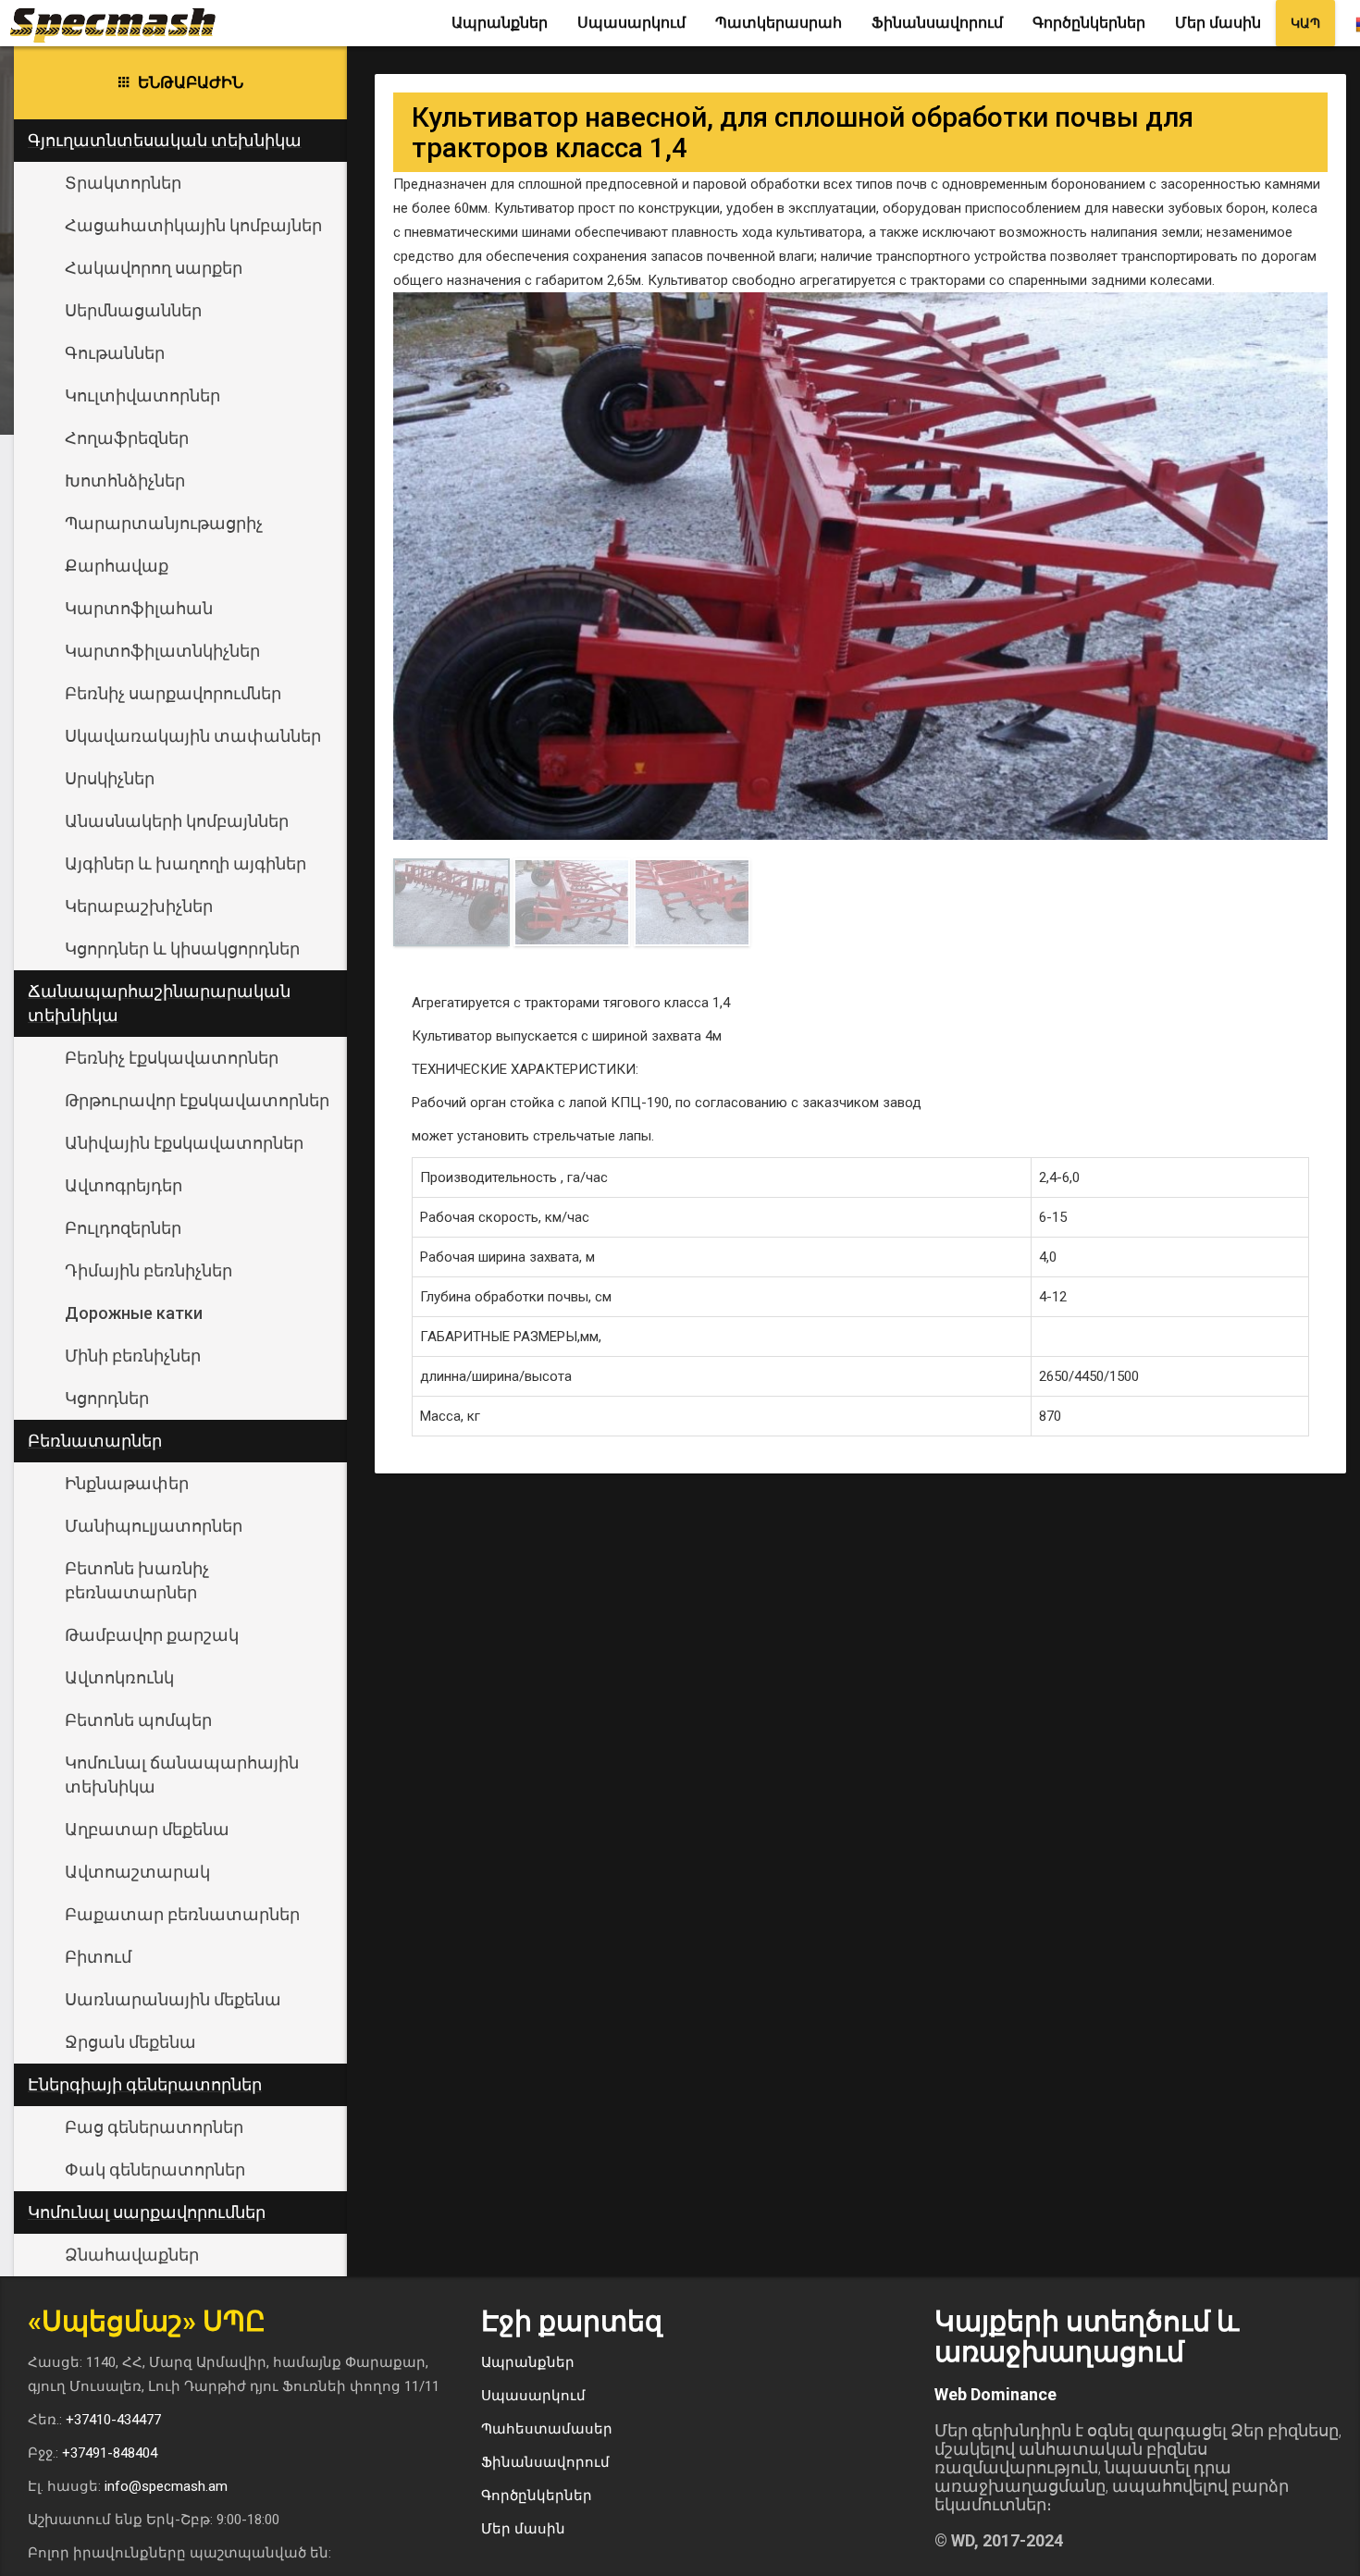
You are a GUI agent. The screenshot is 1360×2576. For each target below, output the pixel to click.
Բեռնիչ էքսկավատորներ (172, 1058)
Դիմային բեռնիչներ (148, 1270)
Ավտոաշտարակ (137, 1872)
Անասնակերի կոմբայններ (177, 821)
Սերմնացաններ (133, 310)
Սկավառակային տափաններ (193, 736)
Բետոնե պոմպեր (138, 1720)
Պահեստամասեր (547, 2429)
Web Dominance (995, 2394)
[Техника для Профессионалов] (120, 23)
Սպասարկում (631, 23)
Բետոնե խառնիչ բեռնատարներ (137, 1580)
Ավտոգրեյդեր (124, 1185)
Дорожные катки (134, 1313)
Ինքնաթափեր (127, 1483)
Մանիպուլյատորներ (154, 1526)
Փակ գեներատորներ (155, 2169)
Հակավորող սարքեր (154, 268)
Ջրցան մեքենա (130, 2042)
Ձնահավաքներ (132, 2255)
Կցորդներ (107, 1398)
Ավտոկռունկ (119, 1677)
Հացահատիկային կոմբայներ (193, 225)
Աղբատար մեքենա (147, 1829)
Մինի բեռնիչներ (133, 1356)
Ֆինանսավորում (937, 23)
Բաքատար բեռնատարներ (182, 1914)
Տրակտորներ (123, 183)
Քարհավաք (117, 566)
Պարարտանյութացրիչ (164, 523)
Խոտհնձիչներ (125, 481)
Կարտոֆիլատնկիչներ (162, 651)
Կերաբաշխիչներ (139, 906)
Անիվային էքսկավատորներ (184, 1143)
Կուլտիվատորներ (142, 395)
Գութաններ (115, 353)
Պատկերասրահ (779, 23)
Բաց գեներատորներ (154, 2127)
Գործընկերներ (1089, 23)
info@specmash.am (166, 2486)
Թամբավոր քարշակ (152, 1635)
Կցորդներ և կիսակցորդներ (182, 949)
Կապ (1305, 23)
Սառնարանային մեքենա (173, 1999)
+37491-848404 (110, 2453)
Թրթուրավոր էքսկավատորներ (197, 1100)
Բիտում (98, 1957)
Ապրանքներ (500, 23)
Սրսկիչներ (110, 778)
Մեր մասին (1218, 23)
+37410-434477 (113, 2420)
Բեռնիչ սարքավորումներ (173, 693)
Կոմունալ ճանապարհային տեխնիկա (182, 1775)
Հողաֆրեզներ (127, 438)
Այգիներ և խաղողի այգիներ (185, 863)
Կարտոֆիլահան (139, 608)
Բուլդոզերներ (123, 1228)
